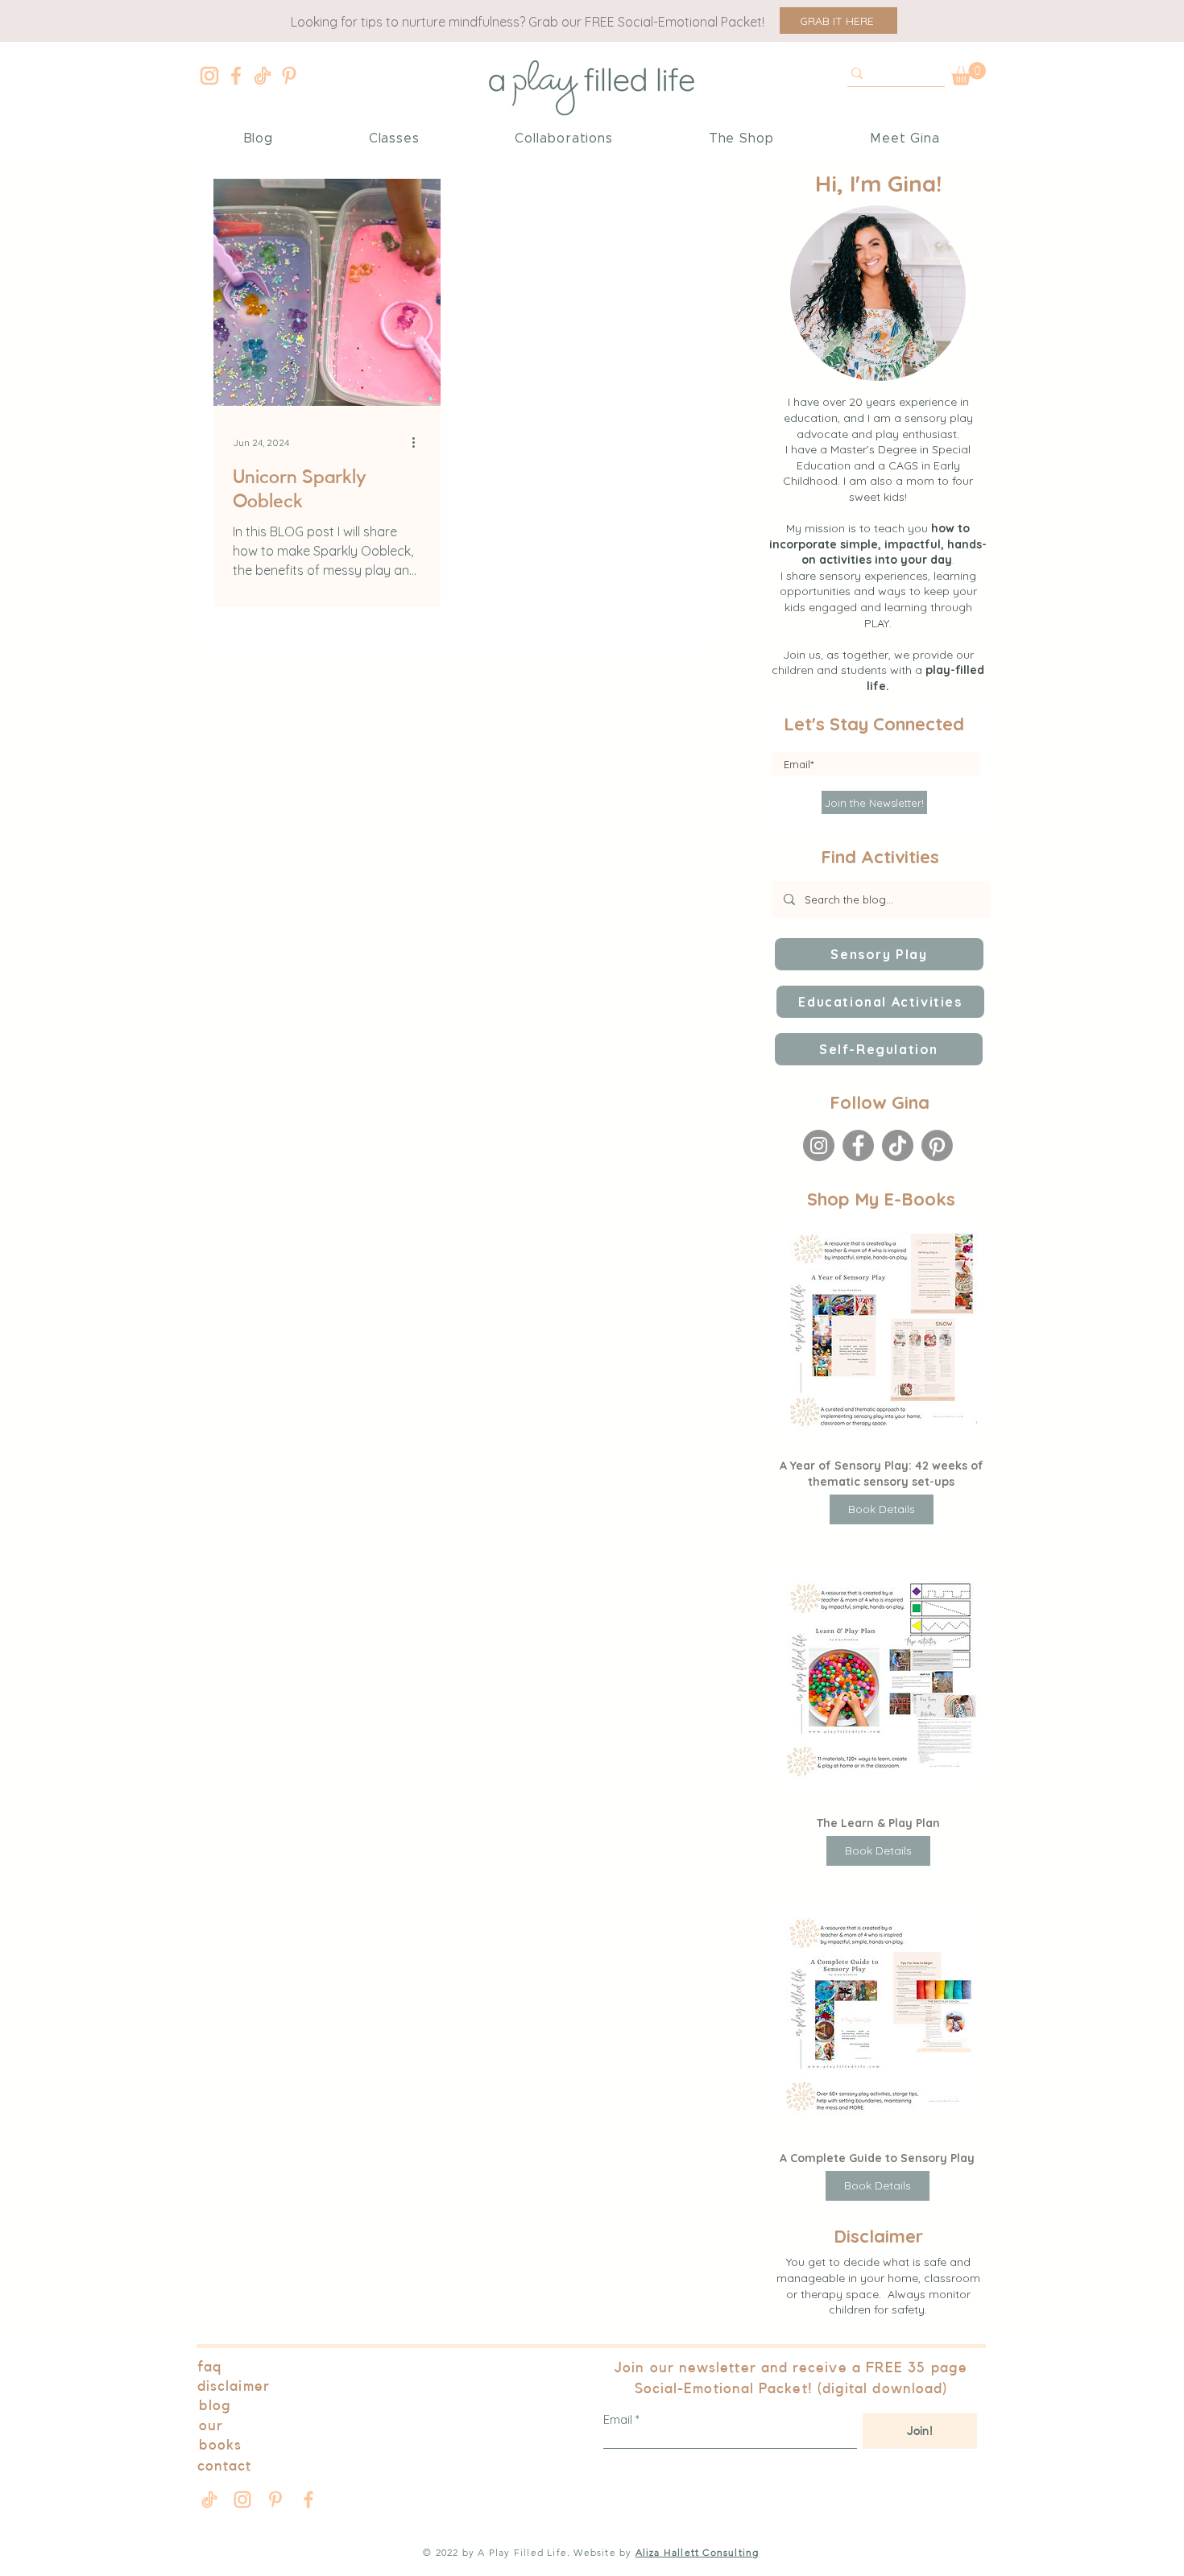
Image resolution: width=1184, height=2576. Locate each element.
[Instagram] (209, 76)
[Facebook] (236, 76)
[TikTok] (898, 1145)
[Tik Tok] (263, 76)
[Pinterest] (289, 76)
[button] (838, 21)
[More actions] (419, 442)
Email (618, 2419)
